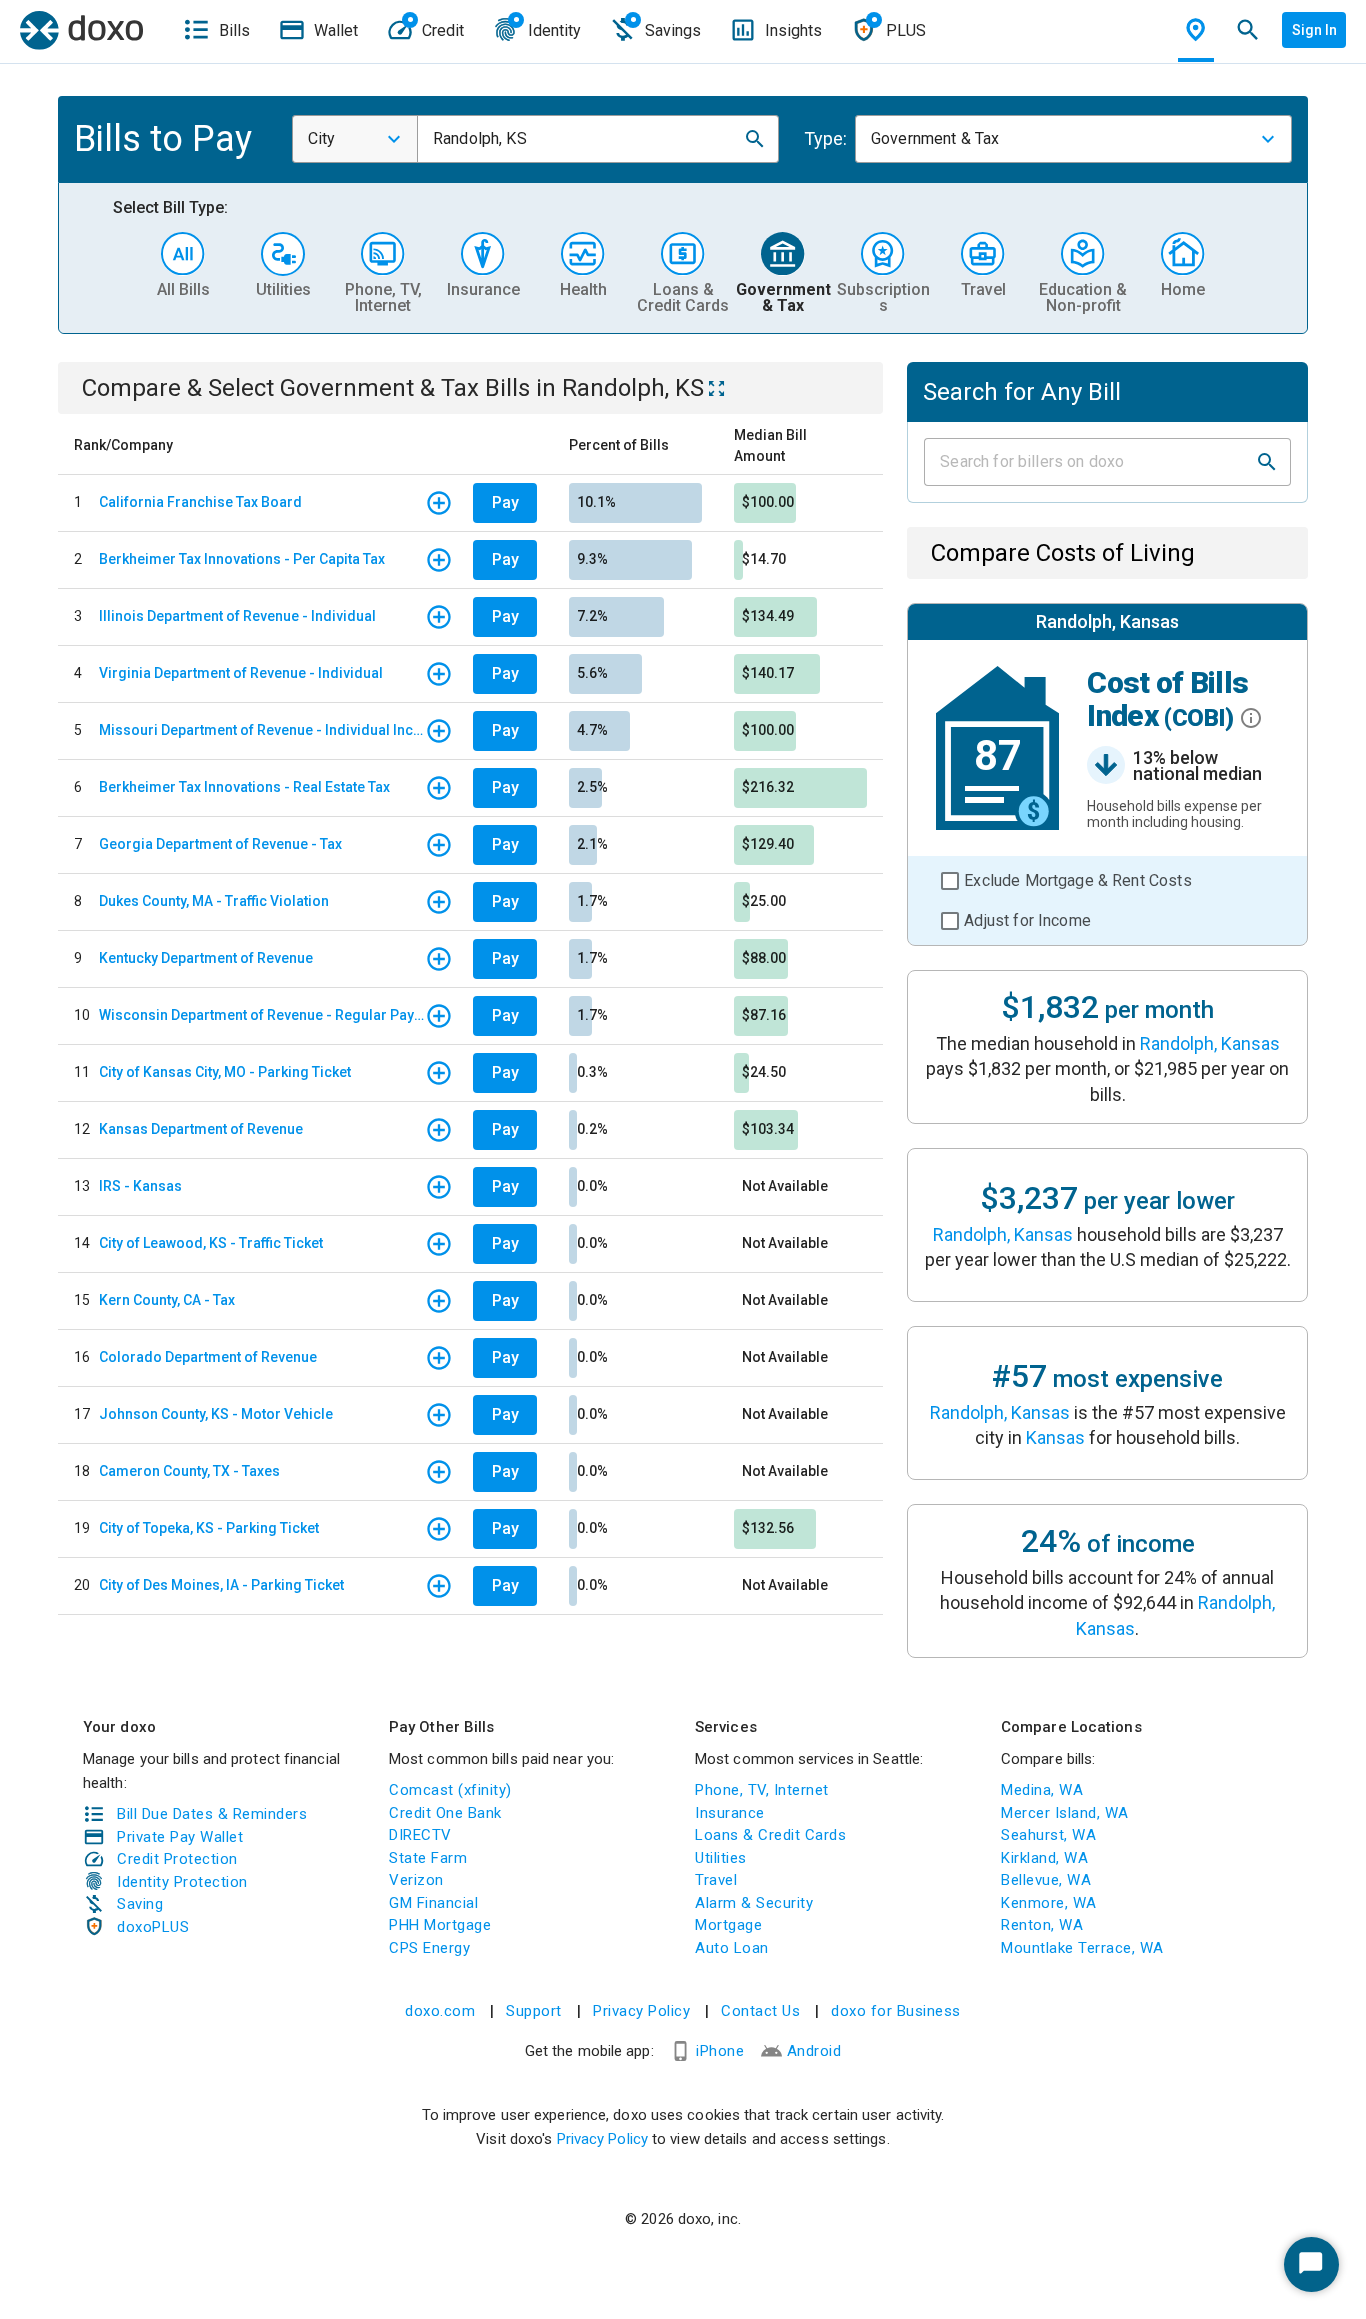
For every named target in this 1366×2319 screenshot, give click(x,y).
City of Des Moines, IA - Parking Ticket (221, 1585)
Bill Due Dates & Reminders (212, 1814)
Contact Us (760, 2011)
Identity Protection (182, 1882)
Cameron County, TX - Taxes (189, 1471)
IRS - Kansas (140, 1186)
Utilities (721, 1858)
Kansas (1055, 1437)
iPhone (720, 2051)
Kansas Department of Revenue (201, 1129)
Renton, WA (1042, 1925)
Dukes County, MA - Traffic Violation (214, 901)
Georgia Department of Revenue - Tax (220, 844)
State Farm (428, 1858)
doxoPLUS (153, 1927)
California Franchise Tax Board (200, 502)
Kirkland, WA (1044, 1858)
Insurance (730, 1813)
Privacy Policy (641, 2011)
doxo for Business (896, 2011)
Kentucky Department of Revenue (206, 958)
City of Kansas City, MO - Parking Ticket (225, 1072)
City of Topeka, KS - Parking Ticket (209, 1528)
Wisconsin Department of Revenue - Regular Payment (262, 1015)
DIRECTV (420, 1835)
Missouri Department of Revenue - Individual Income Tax (262, 730)
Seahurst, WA (1048, 1835)
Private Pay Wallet (180, 1837)
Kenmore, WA (1049, 1903)
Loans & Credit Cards (770, 1835)
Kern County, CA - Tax (167, 1300)
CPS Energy (429, 1948)
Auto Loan (732, 1948)
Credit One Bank (445, 1813)
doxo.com (440, 2011)
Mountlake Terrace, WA (1082, 1948)
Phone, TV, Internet (762, 1790)
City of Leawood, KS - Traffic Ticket (211, 1243)
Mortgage (728, 1925)
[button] (755, 139)
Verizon (416, 1880)
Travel (716, 1880)
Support (534, 2011)
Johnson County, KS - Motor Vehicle (216, 1414)
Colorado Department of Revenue (208, 1357)
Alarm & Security (754, 1903)
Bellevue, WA (1046, 1880)
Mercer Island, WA (1065, 1813)
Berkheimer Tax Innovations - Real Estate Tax (244, 787)
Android (814, 2051)
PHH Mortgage (440, 1925)
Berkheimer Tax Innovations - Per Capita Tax (242, 559)
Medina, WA (1042, 1790)
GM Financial (433, 1903)
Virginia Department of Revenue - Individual (241, 673)
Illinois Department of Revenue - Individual (237, 616)
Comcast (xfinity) (450, 1790)
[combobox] (355, 139)
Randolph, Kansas (1210, 1043)
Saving (140, 1904)
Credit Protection (177, 1859)
